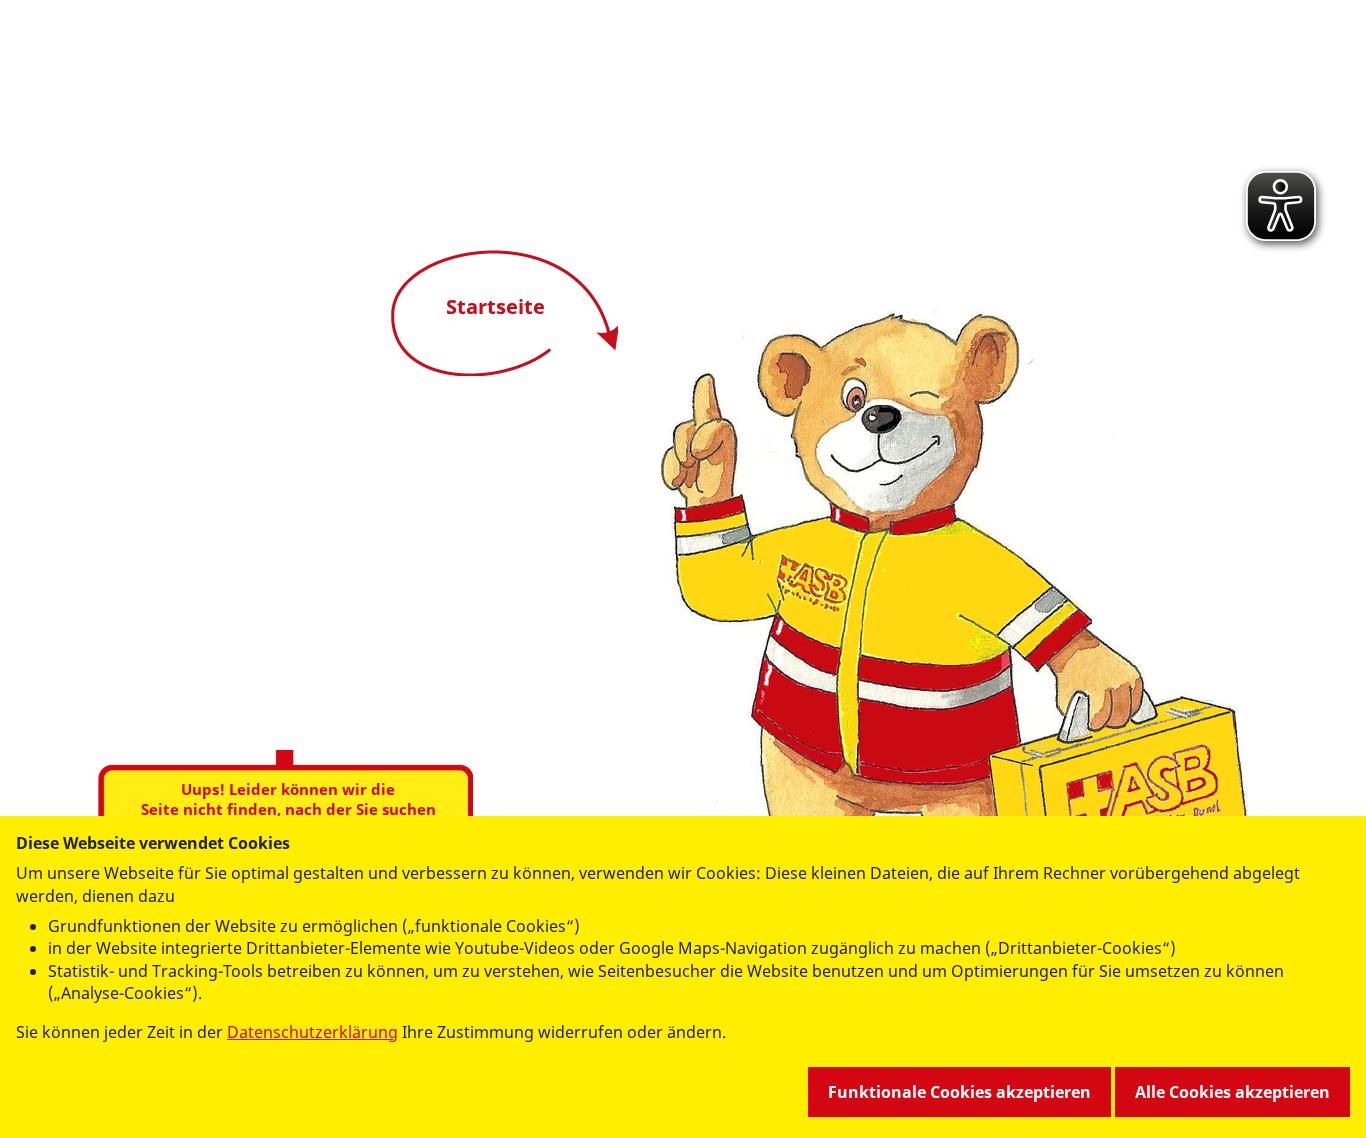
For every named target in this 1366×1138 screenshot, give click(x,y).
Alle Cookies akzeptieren (1232, 1092)
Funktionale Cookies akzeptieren (959, 1092)
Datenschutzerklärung (312, 1032)
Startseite (495, 306)
